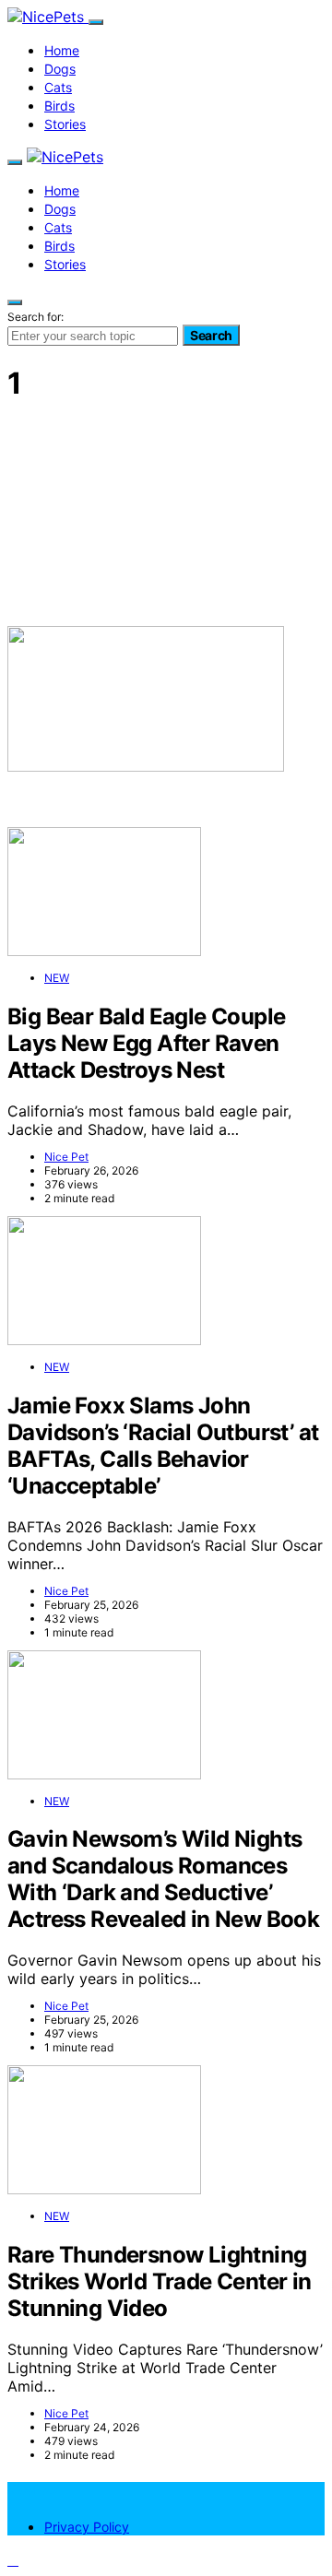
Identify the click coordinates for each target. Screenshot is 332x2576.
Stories (65, 124)
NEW (57, 978)
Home (62, 50)
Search (211, 335)
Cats (58, 87)
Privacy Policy (87, 2527)
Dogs (60, 69)
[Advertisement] (166, 513)
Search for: (36, 317)
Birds (59, 106)
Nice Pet (66, 1157)
